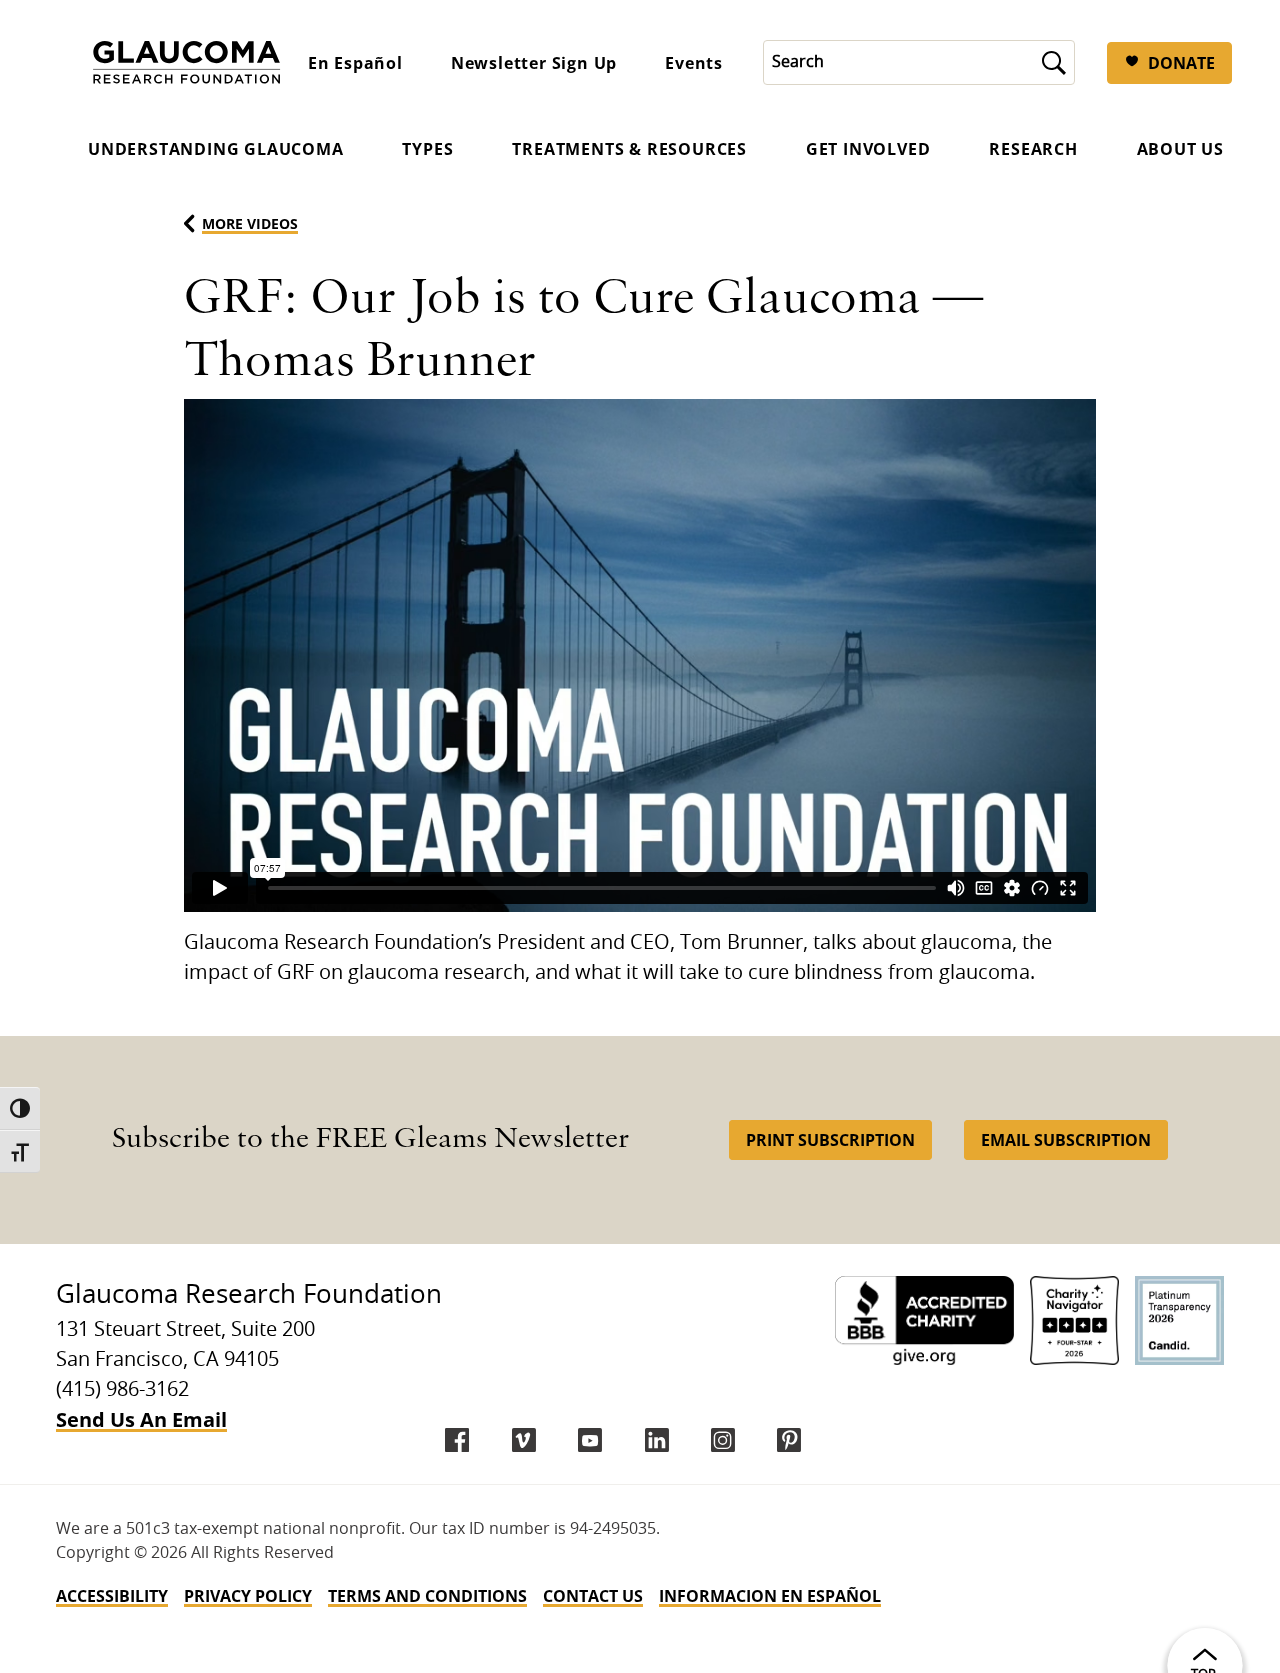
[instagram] (723, 1440)
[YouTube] (590, 1440)
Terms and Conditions (427, 1596)
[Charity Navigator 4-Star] (1074, 1320)
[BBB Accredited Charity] (924, 1320)
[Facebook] (457, 1440)
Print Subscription (830, 1140)
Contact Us (593, 1596)
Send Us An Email (141, 1419)
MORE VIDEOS (250, 223)
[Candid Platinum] (1179, 1320)
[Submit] (1054, 62)
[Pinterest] (789, 1440)
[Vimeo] (524, 1440)
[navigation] (640, 1596)
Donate (1181, 63)
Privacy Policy (248, 1596)
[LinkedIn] (657, 1440)
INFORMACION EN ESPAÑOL (770, 1596)
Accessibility (112, 1596)
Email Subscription (1066, 1140)
